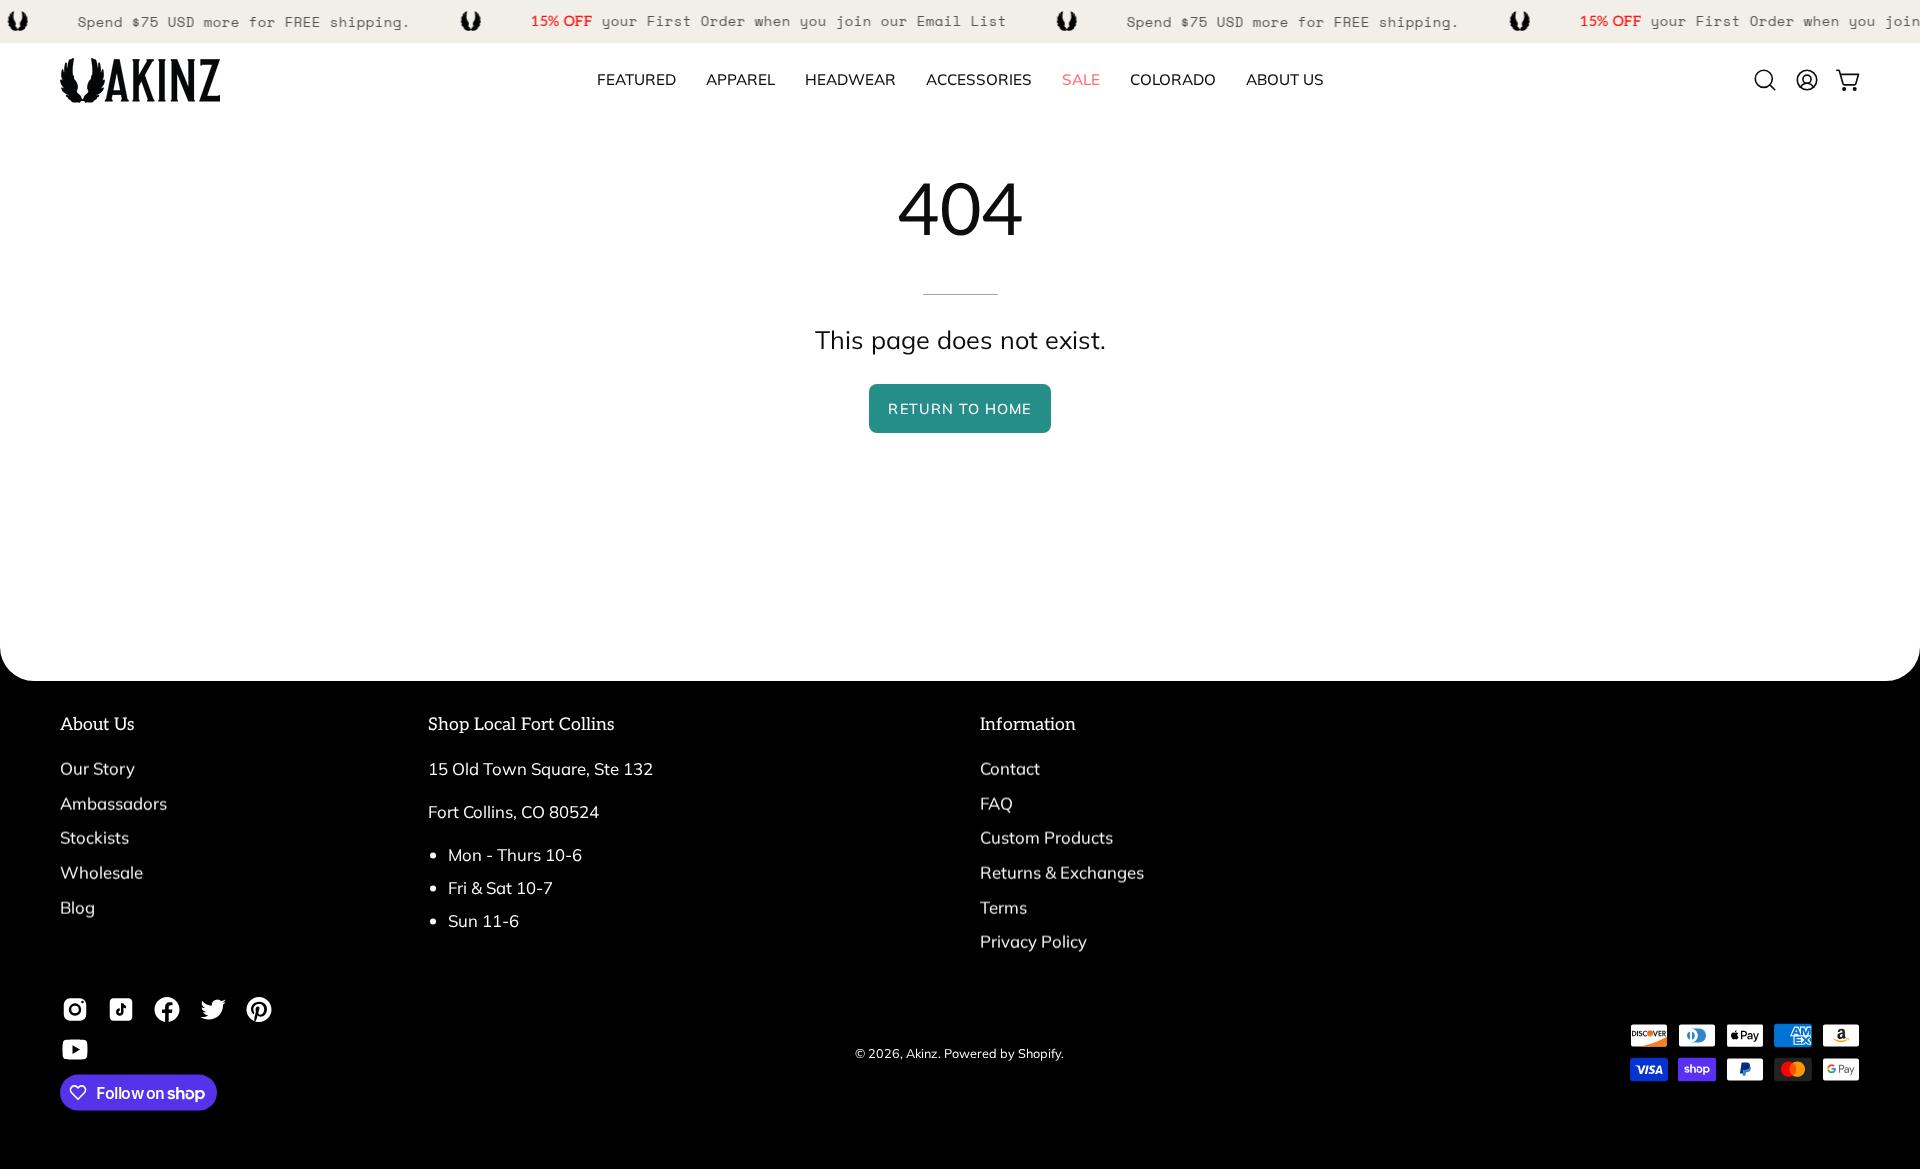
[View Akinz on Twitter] (213, 1010)
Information (1028, 724)
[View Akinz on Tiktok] (121, 1010)
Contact (1010, 768)
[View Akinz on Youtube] (75, 1050)
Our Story (97, 768)
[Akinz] (140, 80)
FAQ (996, 802)
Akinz (922, 1052)
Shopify (1039, 1052)
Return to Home (959, 409)
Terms (1003, 906)
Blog (77, 906)
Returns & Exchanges (1062, 871)
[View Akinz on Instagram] (75, 1010)
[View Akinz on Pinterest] (259, 1010)
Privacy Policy (1033, 941)
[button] (1173, 80)
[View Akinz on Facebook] (167, 1010)
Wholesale (101, 871)
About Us (97, 724)
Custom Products (1046, 837)
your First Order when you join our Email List (769, 20)
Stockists (94, 837)
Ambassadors (113, 802)
